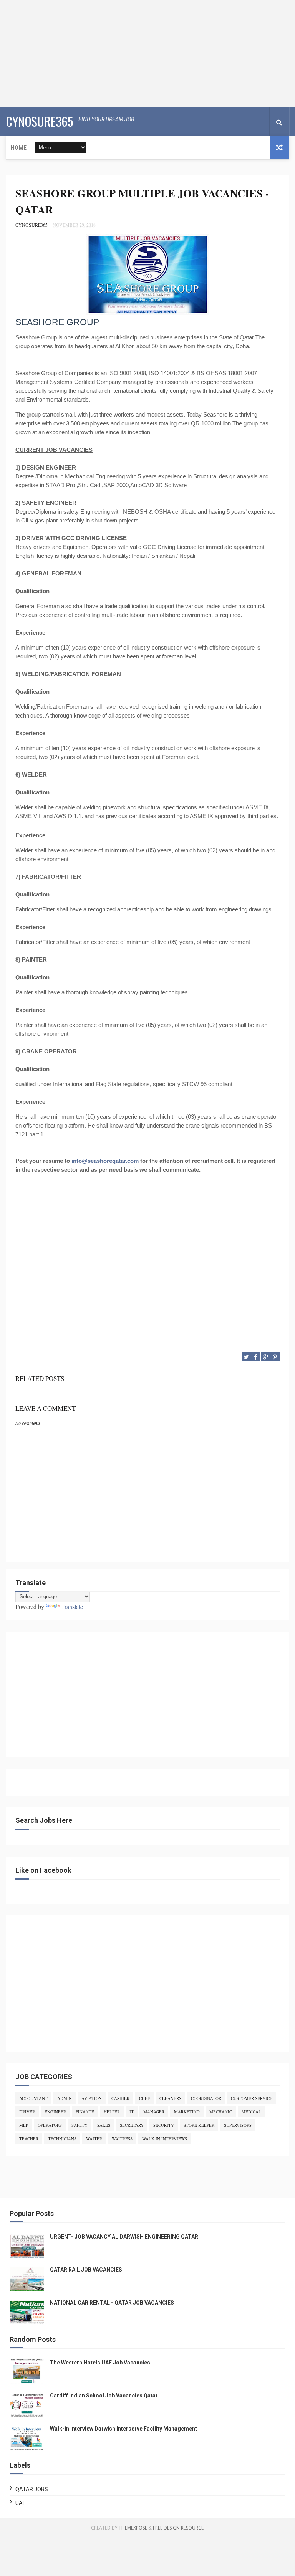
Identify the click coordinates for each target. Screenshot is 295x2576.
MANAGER (154, 2112)
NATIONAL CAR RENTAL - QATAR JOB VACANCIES (112, 2303)
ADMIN (65, 2098)
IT (132, 2112)
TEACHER (29, 2139)
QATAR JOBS (32, 2489)
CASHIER (120, 2098)
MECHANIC (221, 2112)
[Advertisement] (147, 54)
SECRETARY (132, 2125)
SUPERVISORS (238, 2125)
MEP (24, 2125)
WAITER (94, 2139)
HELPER (112, 2112)
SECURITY (164, 2125)
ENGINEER (55, 2112)
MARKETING (187, 2112)
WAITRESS (122, 2139)
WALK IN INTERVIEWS (165, 2139)
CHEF (144, 2098)
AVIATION (92, 2098)
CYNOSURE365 (39, 121)
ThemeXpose (133, 2528)
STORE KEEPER (199, 2125)
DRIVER (27, 2112)
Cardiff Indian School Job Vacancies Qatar (104, 2396)
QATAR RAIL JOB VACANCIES (86, 2270)
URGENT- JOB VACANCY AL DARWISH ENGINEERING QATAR (124, 2237)
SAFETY (80, 2125)
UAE (21, 2503)
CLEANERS (170, 2098)
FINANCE (85, 2112)
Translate (72, 1606)
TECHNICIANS (62, 2139)
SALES (104, 2125)
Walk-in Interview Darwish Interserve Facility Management (123, 2429)
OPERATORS (50, 2125)
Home (19, 148)
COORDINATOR (206, 2098)
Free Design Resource (178, 2528)
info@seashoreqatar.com (105, 1161)
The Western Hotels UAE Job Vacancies (100, 2363)
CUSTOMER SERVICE (252, 2098)
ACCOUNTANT (33, 2098)
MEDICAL (251, 2112)
